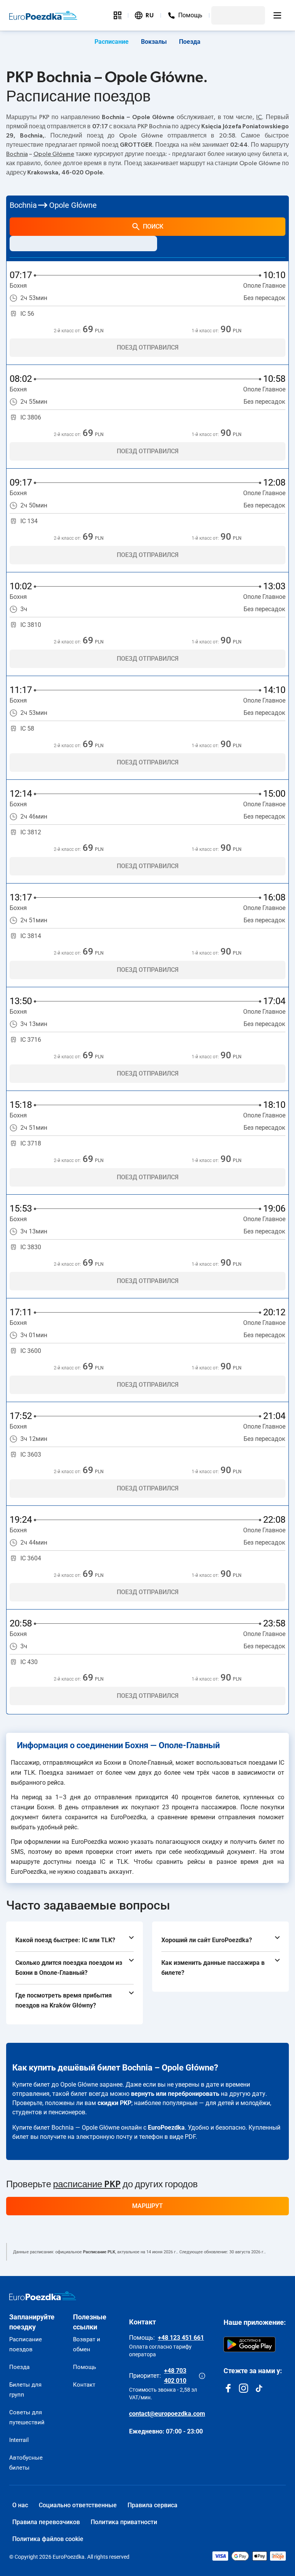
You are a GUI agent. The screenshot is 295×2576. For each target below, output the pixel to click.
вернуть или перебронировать (175, 2094)
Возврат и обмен (87, 2344)
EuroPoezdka (166, 2128)
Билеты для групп (25, 2390)
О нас (20, 2505)
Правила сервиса (152, 2505)
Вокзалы (154, 42)
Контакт (84, 2385)
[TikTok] (259, 2388)
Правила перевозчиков (46, 2522)
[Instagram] (244, 2388)
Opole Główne (54, 154)
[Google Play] (249, 2344)
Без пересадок (264, 298)
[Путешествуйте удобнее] (118, 15)
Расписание (112, 42)
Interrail (19, 2440)
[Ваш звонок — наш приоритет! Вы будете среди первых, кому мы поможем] (202, 2376)
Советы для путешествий (27, 2417)
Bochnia (17, 154)
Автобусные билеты (26, 2463)
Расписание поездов (26, 2344)
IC (259, 117)
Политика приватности (124, 2522)
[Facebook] (228, 2388)
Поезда (190, 42)
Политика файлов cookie (48, 2539)
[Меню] (277, 15)
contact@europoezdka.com (167, 2414)
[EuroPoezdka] (43, 2296)
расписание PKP (87, 2185)
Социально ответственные (78, 2505)
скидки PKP (114, 2103)
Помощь (85, 2367)
